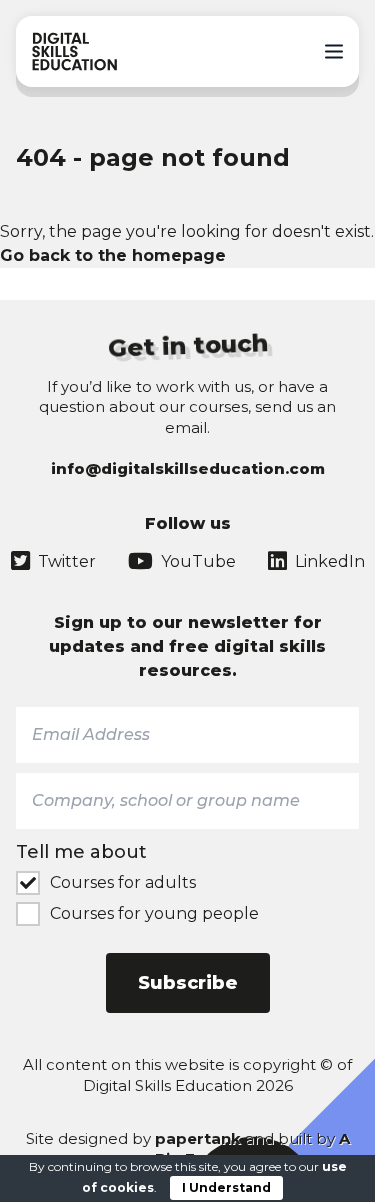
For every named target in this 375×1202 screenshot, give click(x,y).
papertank (198, 1138)
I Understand (226, 1187)
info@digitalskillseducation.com (188, 468)
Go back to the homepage (113, 255)
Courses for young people (154, 913)
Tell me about (81, 852)
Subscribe (188, 983)
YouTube (198, 561)
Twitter (67, 561)
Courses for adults (123, 882)
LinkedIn (330, 561)
